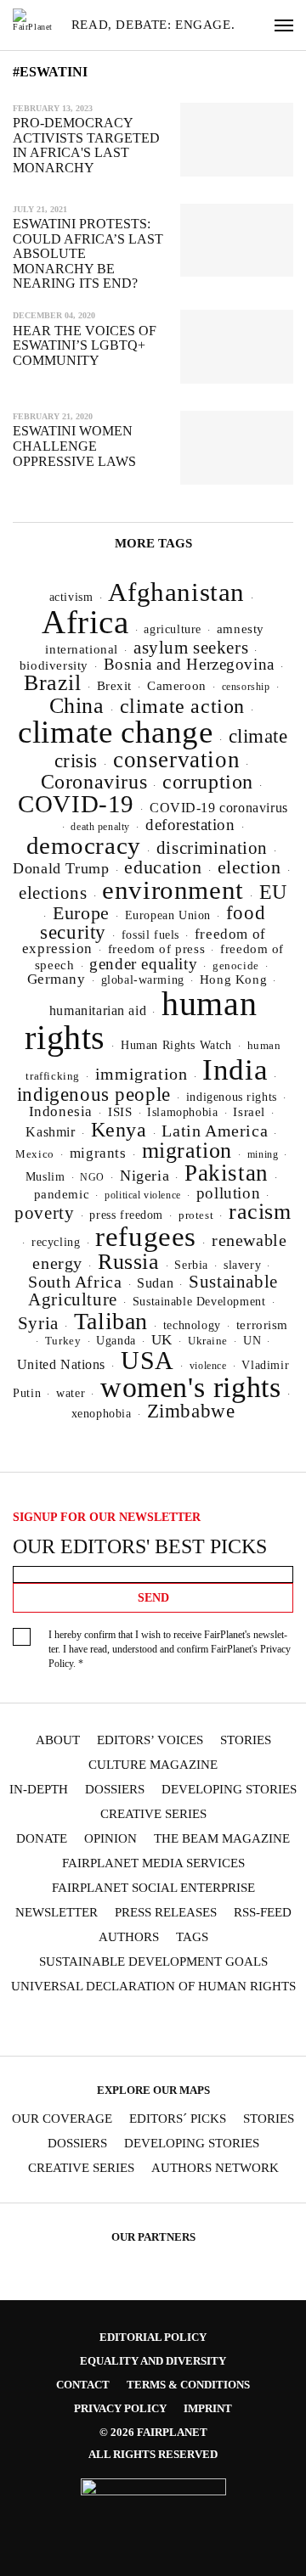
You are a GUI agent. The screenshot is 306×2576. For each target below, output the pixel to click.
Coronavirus (94, 782)
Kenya (119, 1130)
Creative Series (153, 1814)
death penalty (100, 827)
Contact (83, 2385)
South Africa (75, 1282)
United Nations (61, 1364)
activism (71, 597)
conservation (176, 760)
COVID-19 (76, 804)
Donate (42, 1839)
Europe (81, 913)
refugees (146, 1237)
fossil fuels (150, 935)
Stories (246, 1740)
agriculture (173, 629)
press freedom (126, 1215)
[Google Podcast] (269, 2026)
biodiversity (54, 665)
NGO (92, 1177)
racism (260, 1212)
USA (147, 1361)
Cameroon (177, 685)
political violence (143, 1195)
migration (187, 1151)
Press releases (166, 1913)
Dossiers (115, 1790)
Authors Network (215, 2168)
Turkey (63, 1341)
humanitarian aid (98, 1010)
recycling (56, 1242)
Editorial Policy (153, 2337)
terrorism (262, 1325)
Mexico (35, 1154)
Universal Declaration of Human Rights (153, 1987)
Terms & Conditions (188, 2385)
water (71, 1393)
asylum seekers (191, 648)
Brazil (53, 683)
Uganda (116, 1341)
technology (192, 1325)
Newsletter (57, 1913)
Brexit (115, 686)
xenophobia (102, 1414)
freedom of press (156, 949)
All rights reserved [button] (153, 2454)
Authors (129, 1937)
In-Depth (39, 1790)
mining (263, 1154)
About (58, 1740)
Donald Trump (61, 868)
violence (208, 1366)
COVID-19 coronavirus (219, 808)
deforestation (190, 825)
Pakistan (227, 1173)
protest (196, 1215)
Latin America (215, 1131)
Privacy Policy (120, 2408)
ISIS (120, 1112)
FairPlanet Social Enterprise (153, 1888)
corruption (208, 781)
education (163, 867)
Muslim (45, 1177)
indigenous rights (232, 1097)
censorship (246, 687)
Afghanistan (176, 592)
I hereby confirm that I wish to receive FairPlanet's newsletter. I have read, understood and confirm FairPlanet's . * (170, 1649)
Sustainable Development (199, 1301)
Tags (192, 1937)
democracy (84, 845)
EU (273, 892)
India (235, 1069)
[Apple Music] (235, 2026)
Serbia (191, 1265)
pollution (228, 1193)
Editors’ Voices (150, 1740)
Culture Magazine (153, 1765)
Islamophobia (182, 1112)
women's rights (190, 1387)
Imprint (208, 2408)
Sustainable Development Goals (153, 1962)
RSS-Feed (263, 1913)
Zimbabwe (191, 1411)
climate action (182, 706)
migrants (98, 1153)
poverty (44, 1213)
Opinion (110, 1839)
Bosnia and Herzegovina (189, 664)
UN (252, 1340)
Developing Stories (229, 1790)
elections (53, 893)
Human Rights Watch (176, 1045)
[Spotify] (202, 2026)
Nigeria (144, 1176)
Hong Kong (233, 979)
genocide (236, 966)
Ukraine (208, 1341)
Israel (249, 1112)
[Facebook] (37, 2026)
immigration (142, 1074)
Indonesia (61, 1111)
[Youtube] (136, 2026)
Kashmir (50, 1132)
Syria (38, 1323)
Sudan (155, 1283)
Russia (129, 1262)
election (249, 867)
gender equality (143, 964)
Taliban (111, 1321)
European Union (168, 915)
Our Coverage (62, 2119)
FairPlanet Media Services (153, 1863)
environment (173, 890)
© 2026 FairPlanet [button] (153, 2432)
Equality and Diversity (153, 2361)
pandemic (62, 1194)
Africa (85, 622)
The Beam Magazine (222, 1839)
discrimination (212, 848)
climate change (115, 732)
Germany (57, 979)
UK (162, 1340)
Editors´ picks (178, 2119)
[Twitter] (104, 2026)
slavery (242, 1265)
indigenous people (94, 1094)
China (77, 706)
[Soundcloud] (169, 2026)
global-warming (143, 980)
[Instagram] (71, 2026)
